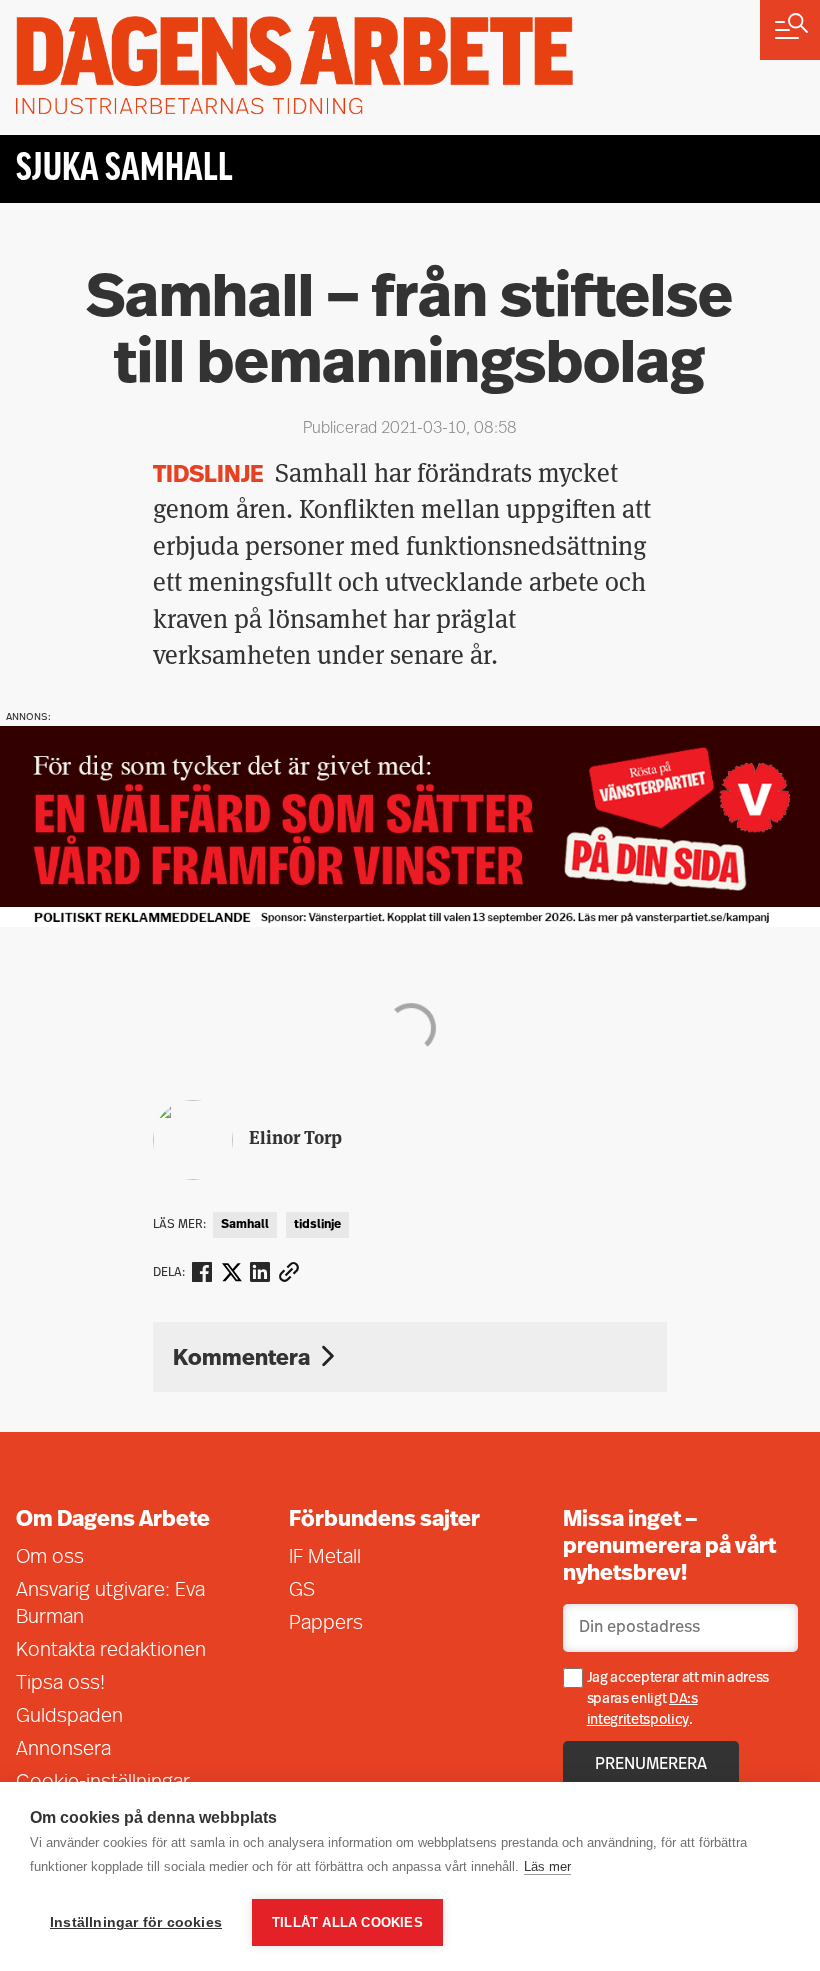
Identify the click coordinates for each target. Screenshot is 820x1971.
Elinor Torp (295, 1137)
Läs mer (547, 1866)
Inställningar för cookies (136, 1922)
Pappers (326, 1624)
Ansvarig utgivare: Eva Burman (110, 1604)
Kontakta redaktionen (111, 1651)
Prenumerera (651, 1765)
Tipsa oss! (60, 1684)
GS (302, 1591)
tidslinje (317, 1225)
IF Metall (325, 1558)
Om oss (50, 1558)
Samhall (245, 1225)
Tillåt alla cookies (347, 1922)
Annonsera (63, 1750)
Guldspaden (69, 1717)
